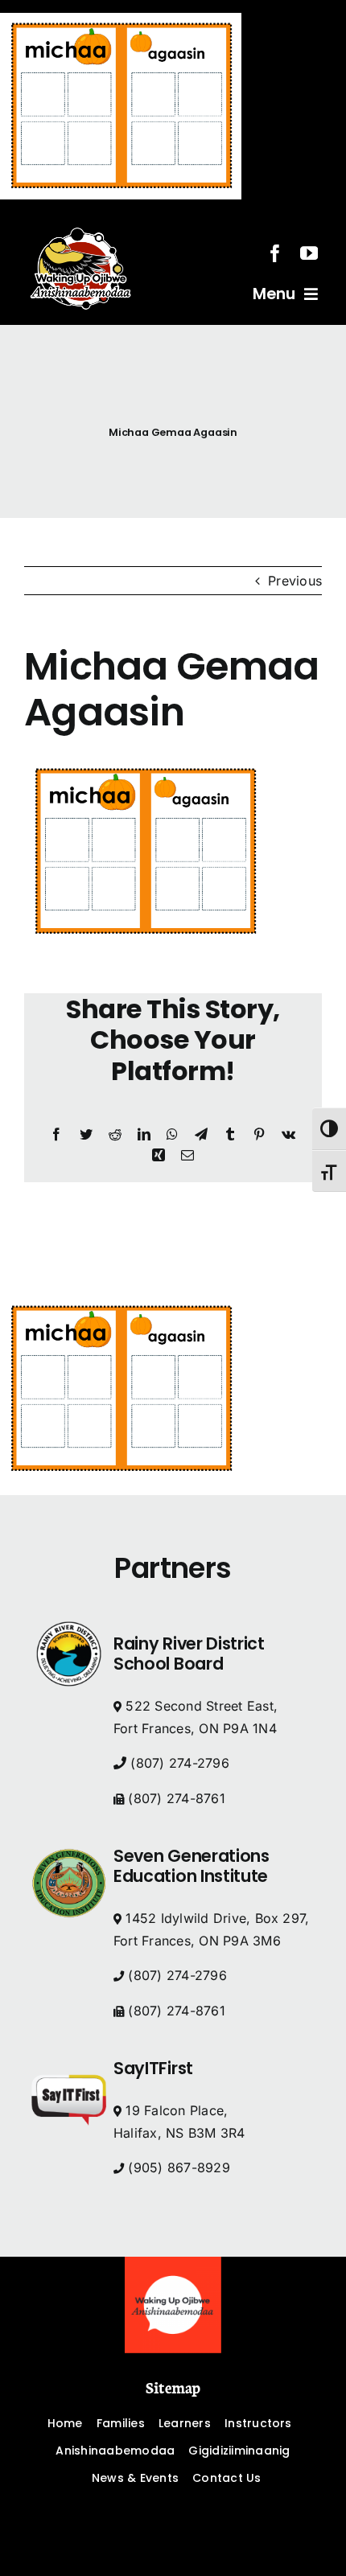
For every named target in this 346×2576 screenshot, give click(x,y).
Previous (295, 581)
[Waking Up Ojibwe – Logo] (173, 2263)
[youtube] (309, 253)
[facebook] (275, 253)
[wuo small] (80, 219)
